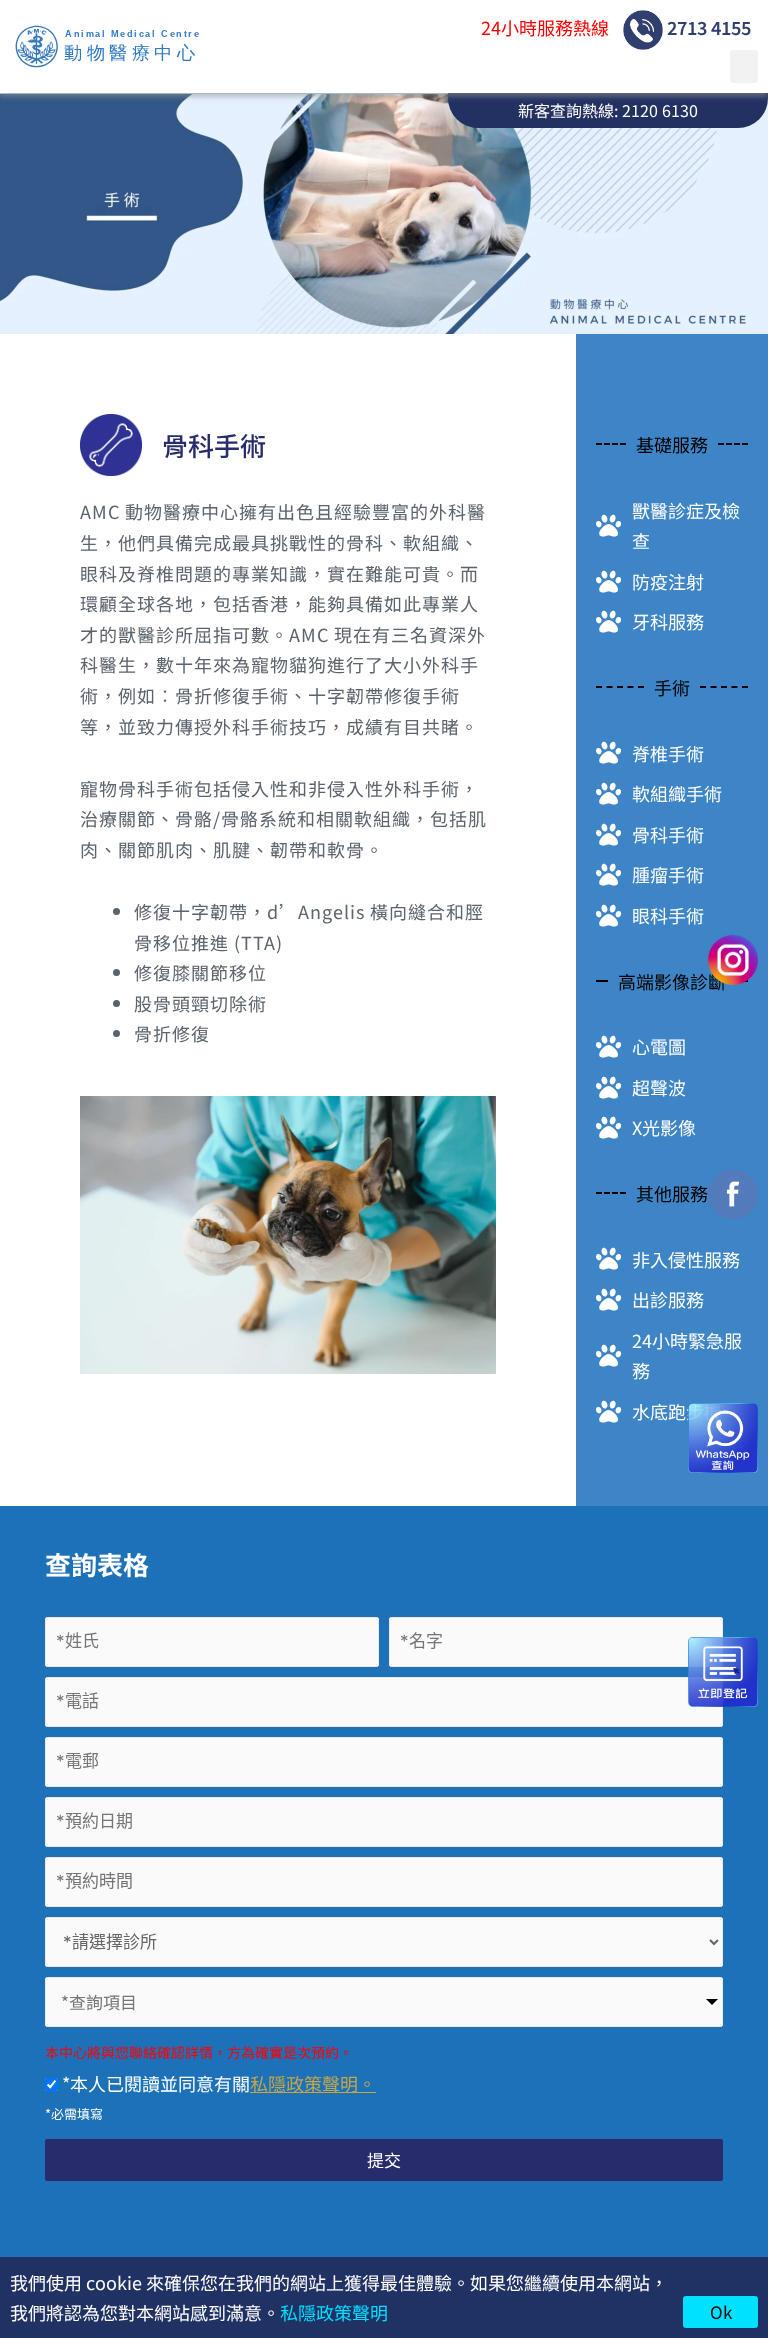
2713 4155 (707, 27)
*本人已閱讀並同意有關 (217, 2083)
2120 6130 (660, 110)
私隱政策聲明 (334, 2312)
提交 (384, 2159)
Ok (721, 2311)
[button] (744, 66)
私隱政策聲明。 (313, 2083)
